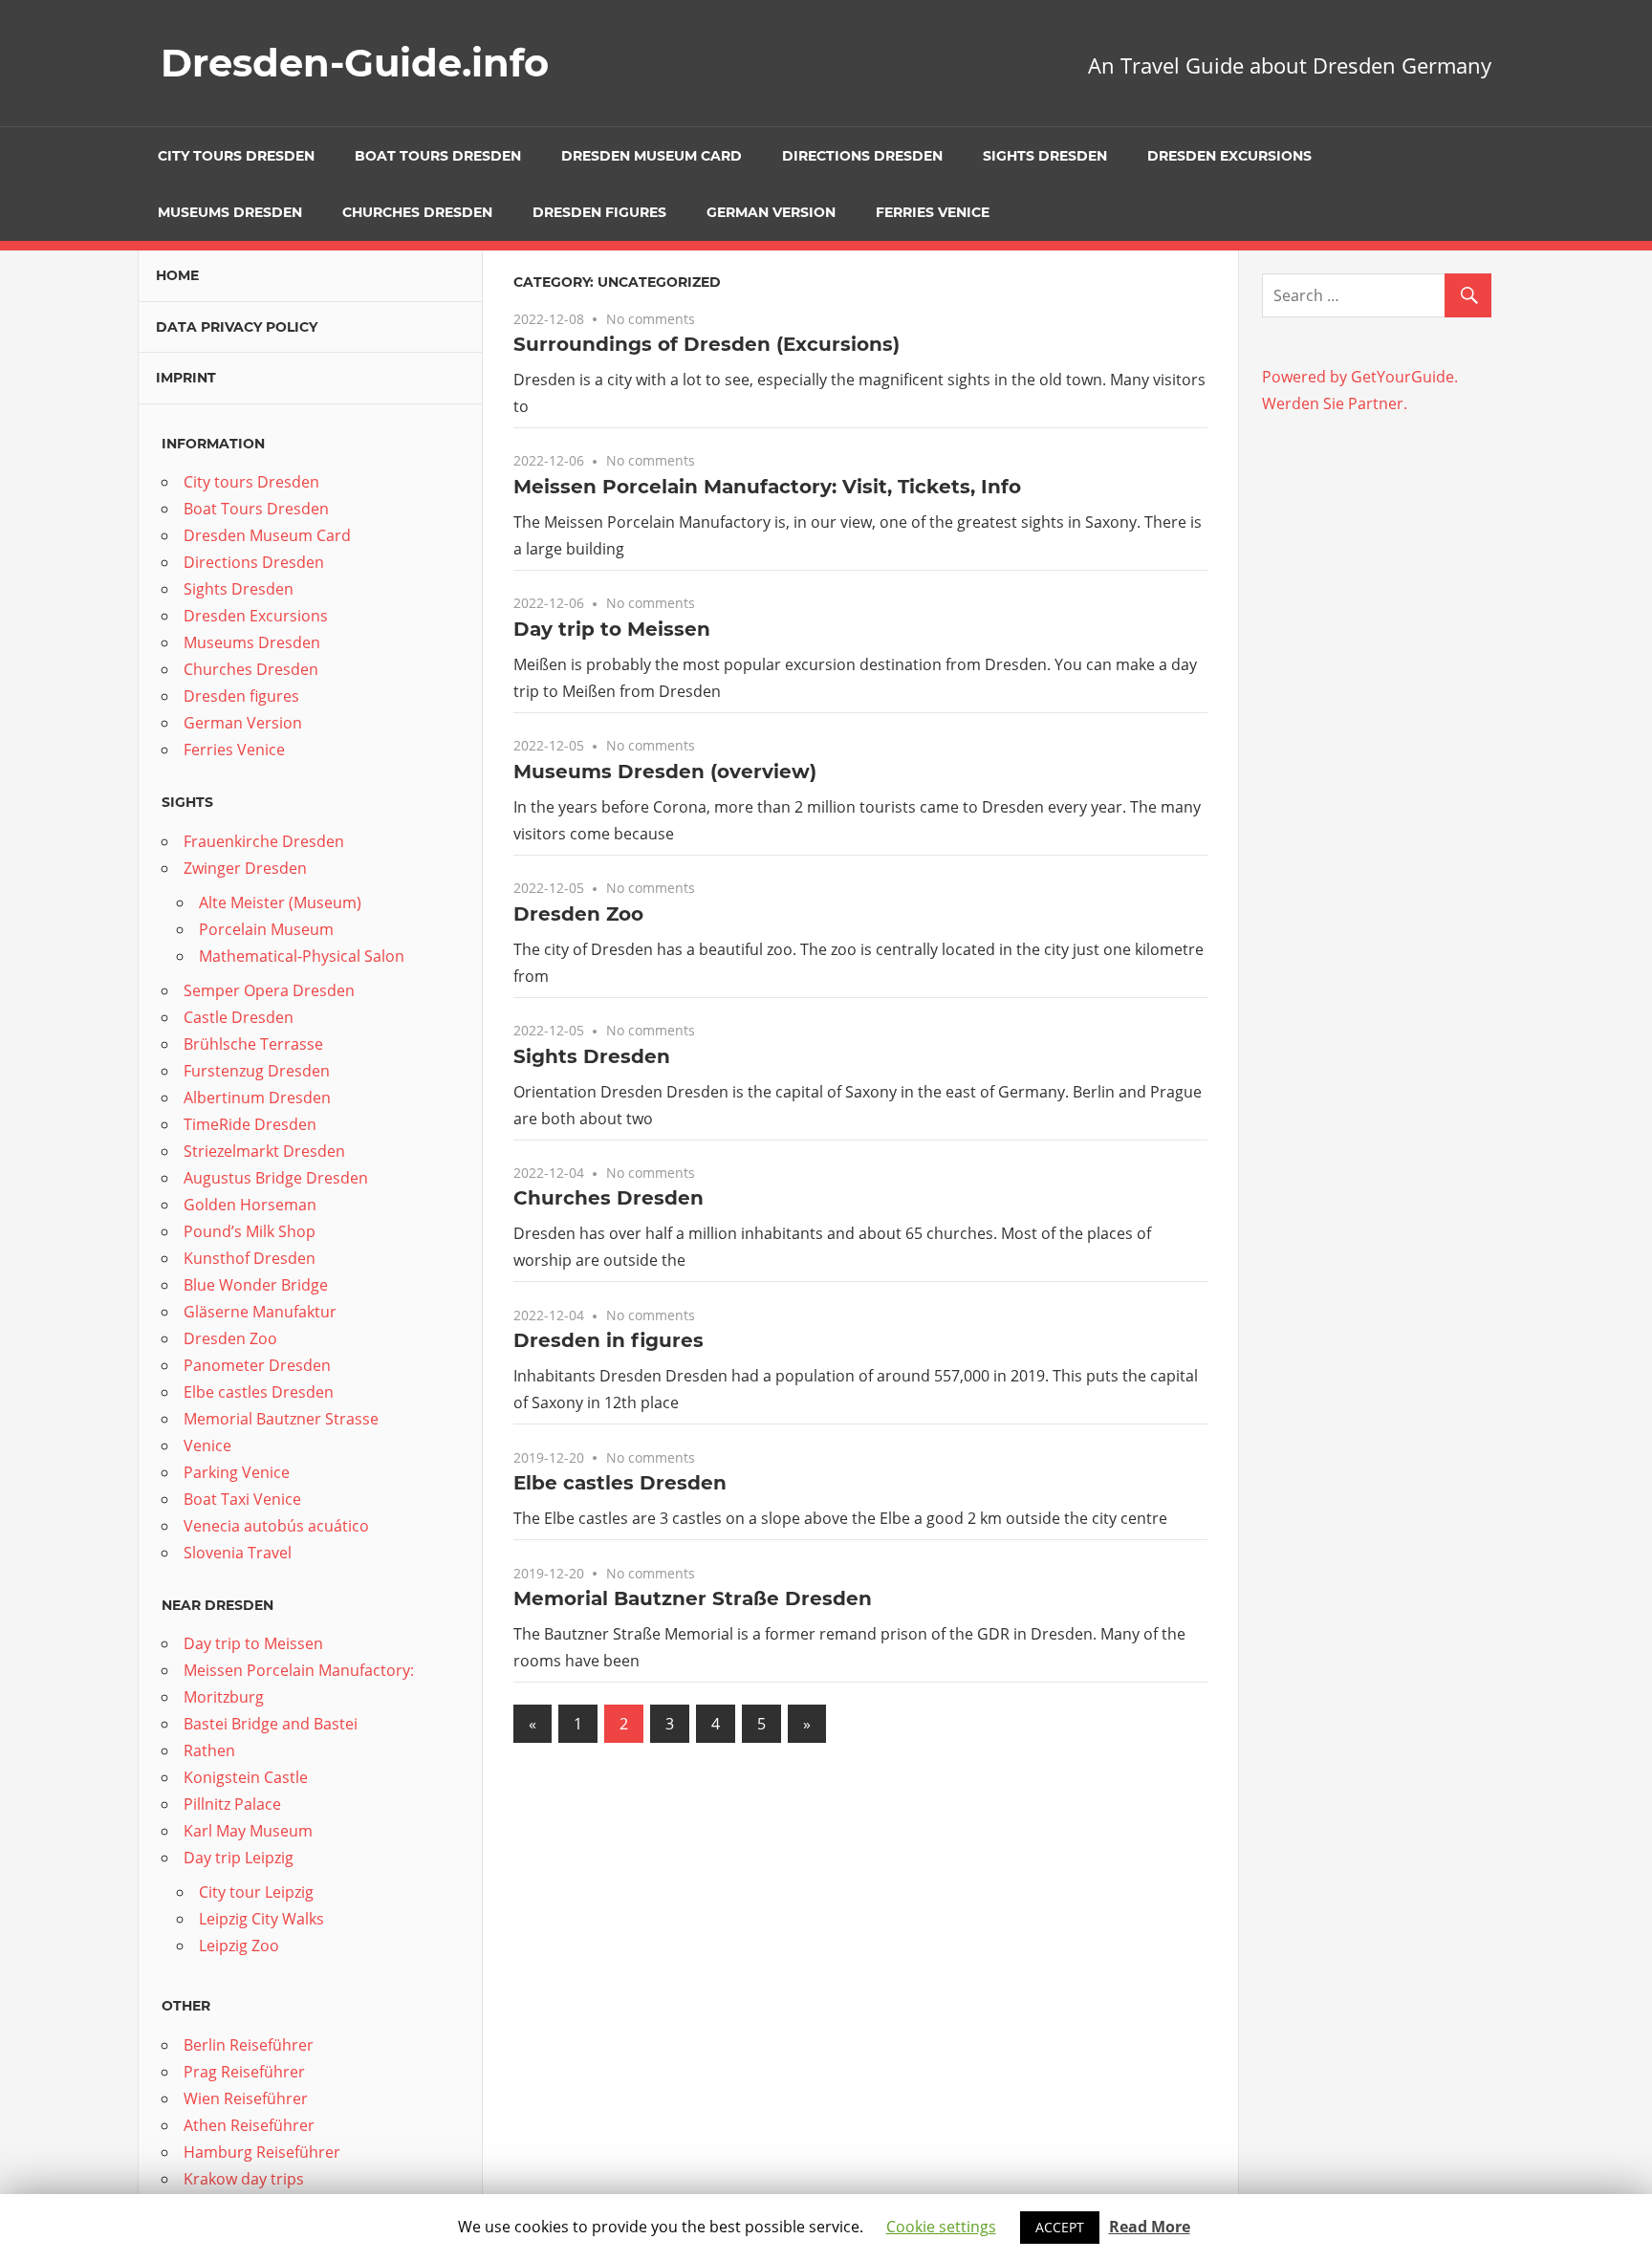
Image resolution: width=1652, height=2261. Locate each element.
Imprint (186, 378)
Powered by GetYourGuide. (1360, 377)
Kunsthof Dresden (250, 1258)
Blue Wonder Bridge (256, 1285)
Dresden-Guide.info (355, 63)
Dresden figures (599, 212)
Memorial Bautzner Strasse (281, 1419)
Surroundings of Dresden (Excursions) (706, 344)
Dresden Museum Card (652, 156)
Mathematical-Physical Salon (302, 956)
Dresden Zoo (578, 914)
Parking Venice (237, 1472)
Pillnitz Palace (232, 1804)
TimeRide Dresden (250, 1124)
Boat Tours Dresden (438, 156)
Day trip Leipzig (239, 1858)
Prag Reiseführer (244, 2072)
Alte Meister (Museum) (280, 902)
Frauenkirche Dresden (264, 841)
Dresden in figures (609, 1340)
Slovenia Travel (238, 1553)
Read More (1150, 2227)
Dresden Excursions (1229, 156)
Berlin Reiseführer (249, 2045)
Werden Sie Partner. (1335, 403)
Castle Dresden (239, 1017)
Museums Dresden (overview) (665, 772)
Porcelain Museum (266, 929)
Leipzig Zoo (239, 1946)
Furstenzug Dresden (257, 1071)
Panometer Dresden (257, 1365)
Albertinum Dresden (257, 1098)
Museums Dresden (230, 212)
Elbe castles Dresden (620, 1483)
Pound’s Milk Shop (250, 1231)
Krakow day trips (244, 2179)
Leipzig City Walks (261, 1919)
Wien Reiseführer (246, 2098)
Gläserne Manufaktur (260, 1312)
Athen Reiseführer (249, 2125)
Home (177, 275)
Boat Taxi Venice (242, 1499)
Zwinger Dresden (245, 868)
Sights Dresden (1045, 156)
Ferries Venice (933, 212)
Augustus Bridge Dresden (276, 1178)
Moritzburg (224, 1697)
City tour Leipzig (256, 1892)
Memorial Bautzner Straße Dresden (693, 1598)
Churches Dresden (417, 212)
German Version (771, 212)
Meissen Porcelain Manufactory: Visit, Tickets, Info (767, 487)
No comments (651, 319)
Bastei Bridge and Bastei (271, 1724)
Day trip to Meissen (612, 629)
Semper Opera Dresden (269, 990)
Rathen (209, 1750)
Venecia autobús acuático (276, 1526)
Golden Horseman (250, 1205)
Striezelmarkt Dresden (264, 1151)
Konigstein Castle (246, 1777)
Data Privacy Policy (237, 327)
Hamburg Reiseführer (262, 2152)
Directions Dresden (862, 156)
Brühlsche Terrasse (253, 1044)
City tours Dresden (236, 156)
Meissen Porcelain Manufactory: (299, 1670)
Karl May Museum (248, 1831)
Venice (207, 1446)
